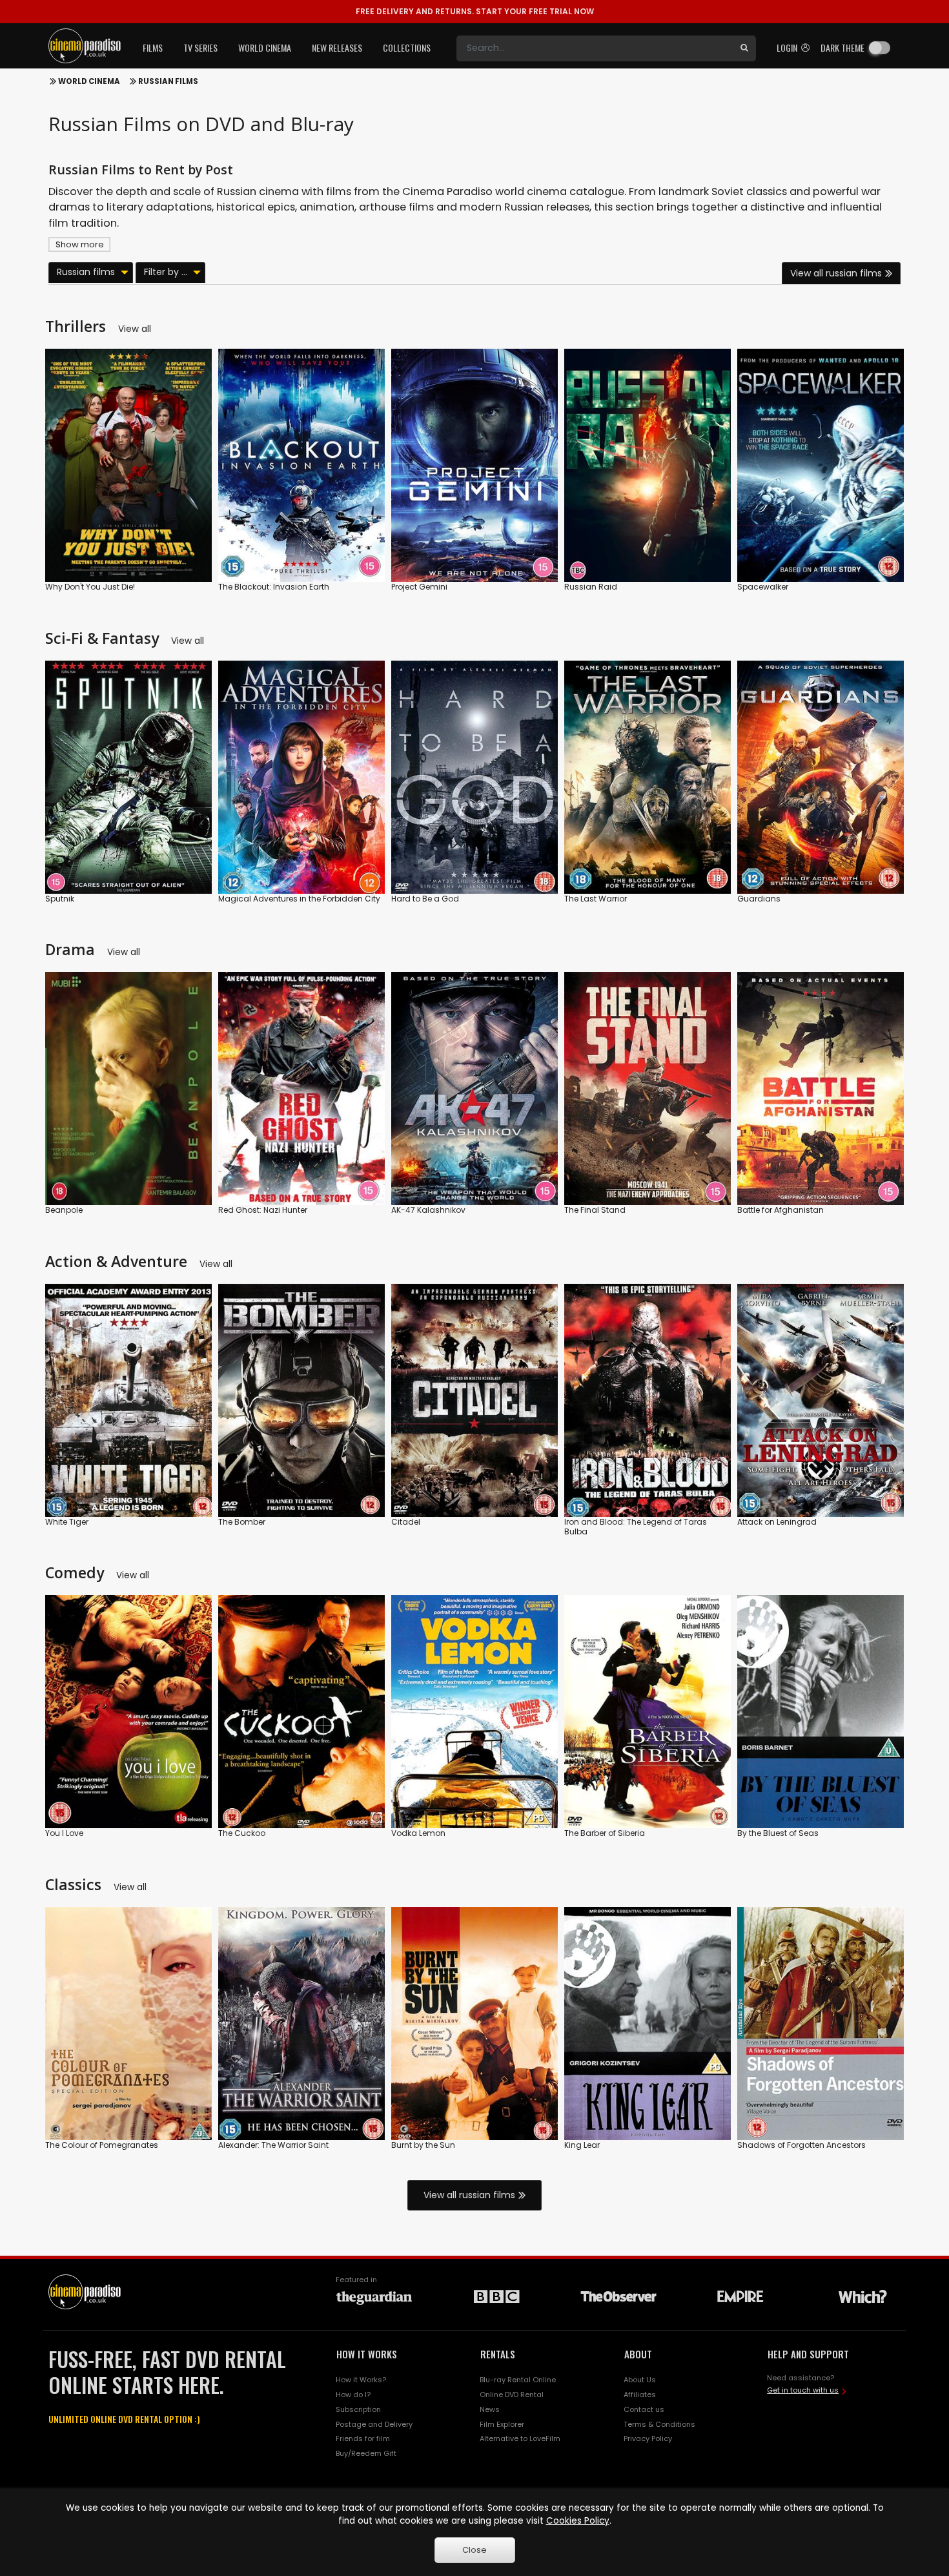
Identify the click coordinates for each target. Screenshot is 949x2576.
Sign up (129, 545)
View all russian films (836, 273)
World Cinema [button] (265, 47)
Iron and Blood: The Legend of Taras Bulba (636, 1527)
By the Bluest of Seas (778, 1833)
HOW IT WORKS (367, 2354)
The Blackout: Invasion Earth (274, 587)
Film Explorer (502, 2424)
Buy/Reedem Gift (366, 2453)
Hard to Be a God (425, 899)
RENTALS (498, 2354)
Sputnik (60, 899)
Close (474, 2550)
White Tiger (67, 1522)
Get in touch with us (803, 2390)
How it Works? (361, 2380)
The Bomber (242, 1522)
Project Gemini (419, 587)
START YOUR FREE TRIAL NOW (475, 11)
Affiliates (640, 2395)
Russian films (168, 81)
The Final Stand (595, 1210)
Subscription (358, 2409)
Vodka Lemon (418, 1833)
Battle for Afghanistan (781, 1210)
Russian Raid (591, 587)
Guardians (759, 899)
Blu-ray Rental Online (518, 2380)
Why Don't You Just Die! (90, 587)
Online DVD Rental (512, 2395)
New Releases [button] (337, 47)
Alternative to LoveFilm (520, 2438)
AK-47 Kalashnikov (428, 1210)
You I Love (64, 1833)
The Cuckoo (242, 1833)
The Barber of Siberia (605, 1833)
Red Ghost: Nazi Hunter (263, 1210)
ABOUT (638, 2354)
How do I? (353, 2395)
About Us (640, 2380)
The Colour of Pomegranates (102, 2145)
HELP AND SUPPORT (808, 2354)
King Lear (582, 2145)
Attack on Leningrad (777, 1522)
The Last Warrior (596, 899)
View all (135, 329)
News (490, 2409)
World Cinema (89, 81)
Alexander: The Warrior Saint (273, 2145)
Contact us (644, 2409)
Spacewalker (763, 587)
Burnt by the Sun (423, 2145)
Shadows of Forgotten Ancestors (801, 2145)
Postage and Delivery (374, 2424)
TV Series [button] (200, 47)
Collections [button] (407, 47)
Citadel (406, 1522)
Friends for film (363, 2438)
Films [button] (153, 47)
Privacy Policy (648, 2438)
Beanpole (64, 1210)
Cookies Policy (578, 2521)
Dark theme (842, 47)
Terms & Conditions (659, 2424)
